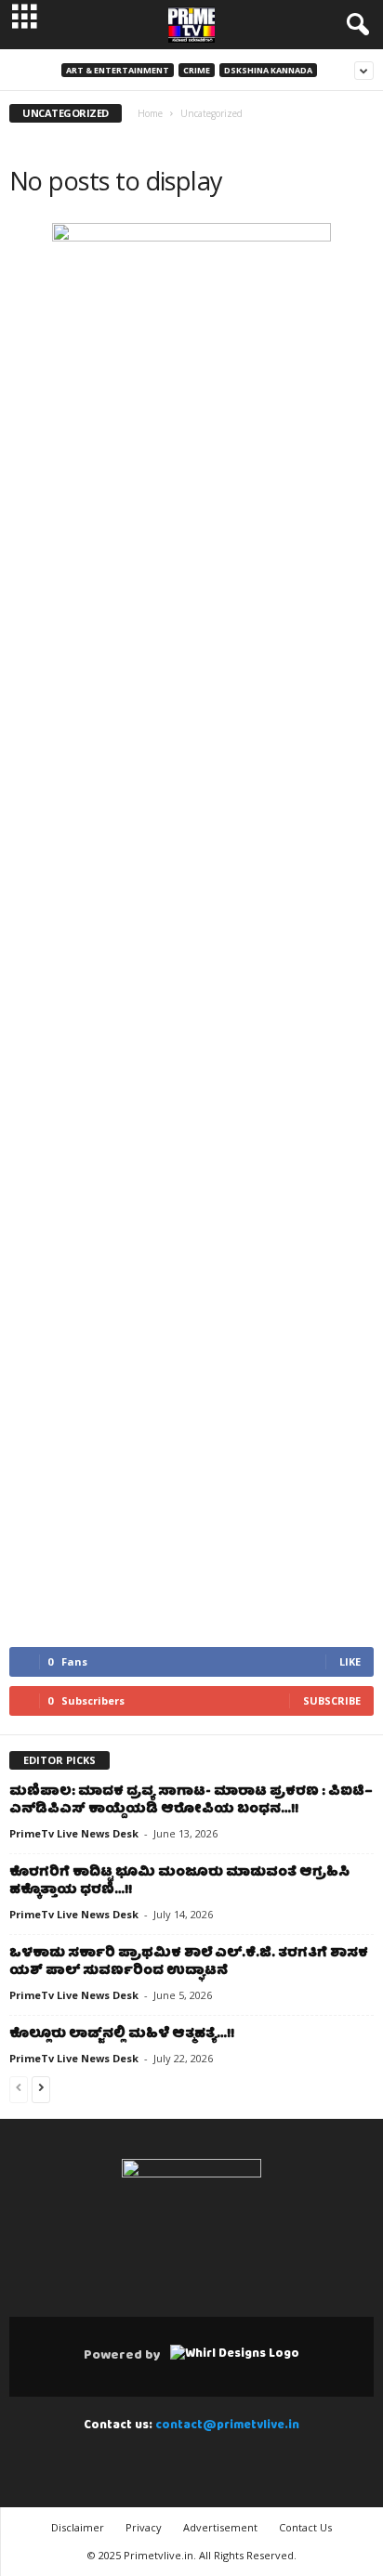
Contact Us (305, 2527)
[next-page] (41, 2091)
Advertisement (220, 2527)
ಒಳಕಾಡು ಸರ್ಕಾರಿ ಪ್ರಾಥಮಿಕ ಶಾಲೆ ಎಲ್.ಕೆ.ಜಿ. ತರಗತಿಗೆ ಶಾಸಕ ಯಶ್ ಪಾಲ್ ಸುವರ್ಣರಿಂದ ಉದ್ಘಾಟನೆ (189, 1962)
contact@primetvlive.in (227, 2426)
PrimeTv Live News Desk (74, 1833)
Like (350, 1661)
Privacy (144, 2527)
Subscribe (332, 1700)
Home (150, 113)
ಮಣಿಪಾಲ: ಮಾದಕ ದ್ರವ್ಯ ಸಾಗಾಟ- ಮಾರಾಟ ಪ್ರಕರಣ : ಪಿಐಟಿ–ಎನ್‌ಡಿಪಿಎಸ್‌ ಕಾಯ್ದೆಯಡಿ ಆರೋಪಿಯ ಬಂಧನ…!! (191, 1801)
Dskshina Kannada (268, 70)
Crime (197, 70)
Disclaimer (78, 2527)
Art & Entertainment (118, 70)
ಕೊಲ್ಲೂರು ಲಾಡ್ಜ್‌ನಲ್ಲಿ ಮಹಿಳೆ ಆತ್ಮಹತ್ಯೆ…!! (122, 2034)
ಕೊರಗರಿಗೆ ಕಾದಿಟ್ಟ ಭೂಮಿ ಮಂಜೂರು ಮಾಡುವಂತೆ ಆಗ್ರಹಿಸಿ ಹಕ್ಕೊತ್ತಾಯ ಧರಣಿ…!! (179, 1882)
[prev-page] (19, 2091)
